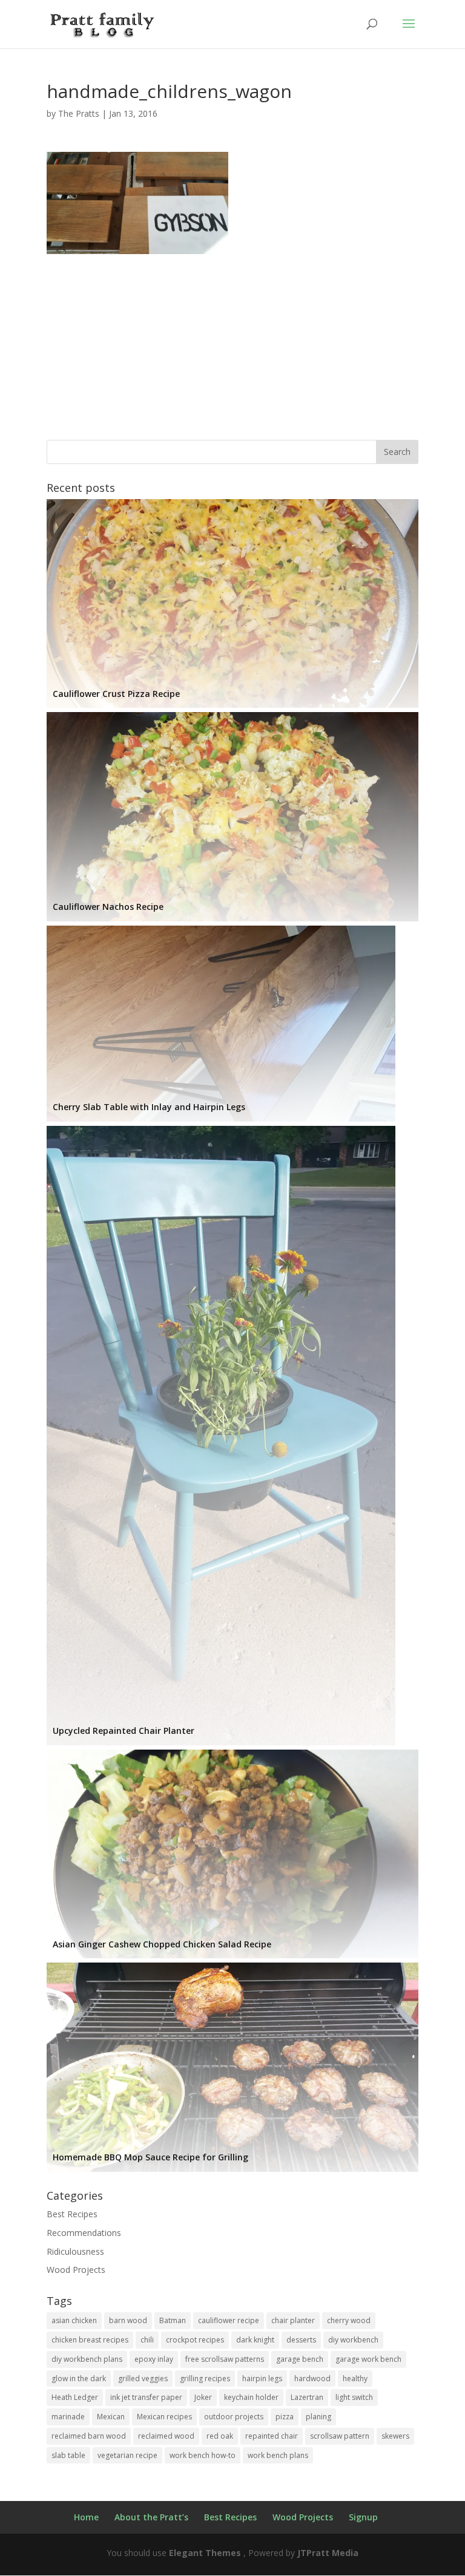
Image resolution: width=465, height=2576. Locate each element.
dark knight (255, 2340)
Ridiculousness (75, 2251)
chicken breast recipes (90, 2340)
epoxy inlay (154, 2359)
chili (147, 2340)
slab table (68, 2455)
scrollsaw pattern (340, 2436)
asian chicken (74, 2320)
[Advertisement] (232, 339)
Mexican (111, 2417)
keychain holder (251, 2397)
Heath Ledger (75, 2397)
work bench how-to (203, 2455)
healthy (355, 2378)
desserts (301, 2340)
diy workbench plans (87, 2359)
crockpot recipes (195, 2340)
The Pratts (79, 113)
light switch (354, 2397)
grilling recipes (205, 2378)
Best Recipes (72, 2214)
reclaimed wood (166, 2436)
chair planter (293, 2320)
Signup (363, 2517)
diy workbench (353, 2340)
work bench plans (278, 2455)
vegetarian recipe (127, 2455)
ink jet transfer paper (146, 2397)
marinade (68, 2417)
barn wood (128, 2320)
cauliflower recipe (229, 2320)
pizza (285, 2417)
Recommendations (84, 2233)
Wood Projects (76, 2270)
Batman (173, 2320)
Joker (203, 2397)
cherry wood (349, 2320)
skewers (395, 2436)
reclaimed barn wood (89, 2436)
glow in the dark (79, 2378)
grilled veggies (143, 2378)
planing (318, 2417)
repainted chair (272, 2436)
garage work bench (368, 2359)
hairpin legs (262, 2378)
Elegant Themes (205, 2553)
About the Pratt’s (151, 2517)
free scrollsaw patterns (225, 2359)
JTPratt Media (328, 2553)
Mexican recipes (164, 2417)
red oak (220, 2436)
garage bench (300, 2359)
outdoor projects (234, 2417)
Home (86, 2517)
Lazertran (307, 2397)
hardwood (312, 2378)
